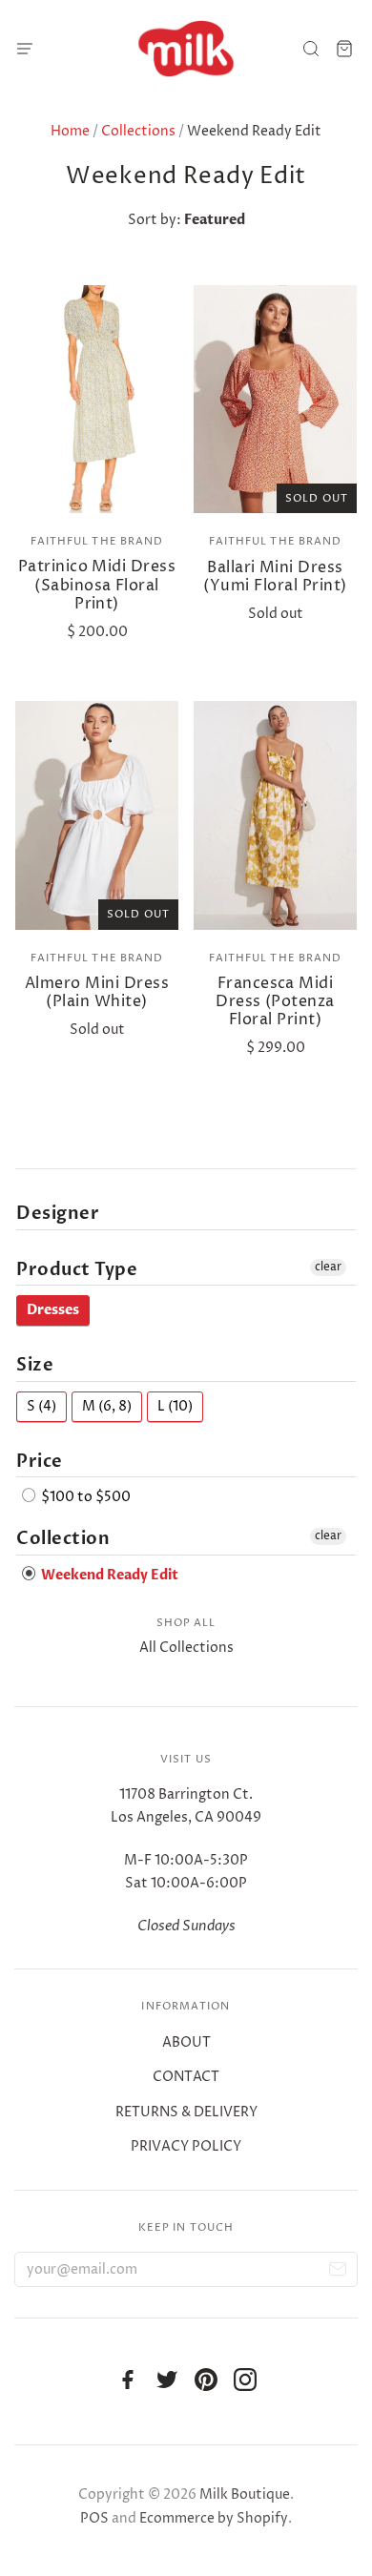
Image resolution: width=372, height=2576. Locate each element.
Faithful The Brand (97, 541)
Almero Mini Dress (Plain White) (97, 992)
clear (328, 1267)
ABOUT (186, 2042)
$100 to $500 (84, 1497)
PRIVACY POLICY (186, 2146)
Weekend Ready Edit (108, 1575)
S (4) (41, 1406)
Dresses (53, 1310)
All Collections (186, 1648)
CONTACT (186, 2077)
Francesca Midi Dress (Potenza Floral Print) (275, 1001)
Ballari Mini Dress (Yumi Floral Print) (275, 577)
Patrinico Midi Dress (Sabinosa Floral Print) (97, 585)
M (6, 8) (107, 1406)
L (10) (175, 1406)
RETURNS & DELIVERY (186, 2112)
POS (94, 2518)
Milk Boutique (245, 2494)
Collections (138, 131)
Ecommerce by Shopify (214, 2518)
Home (70, 131)
